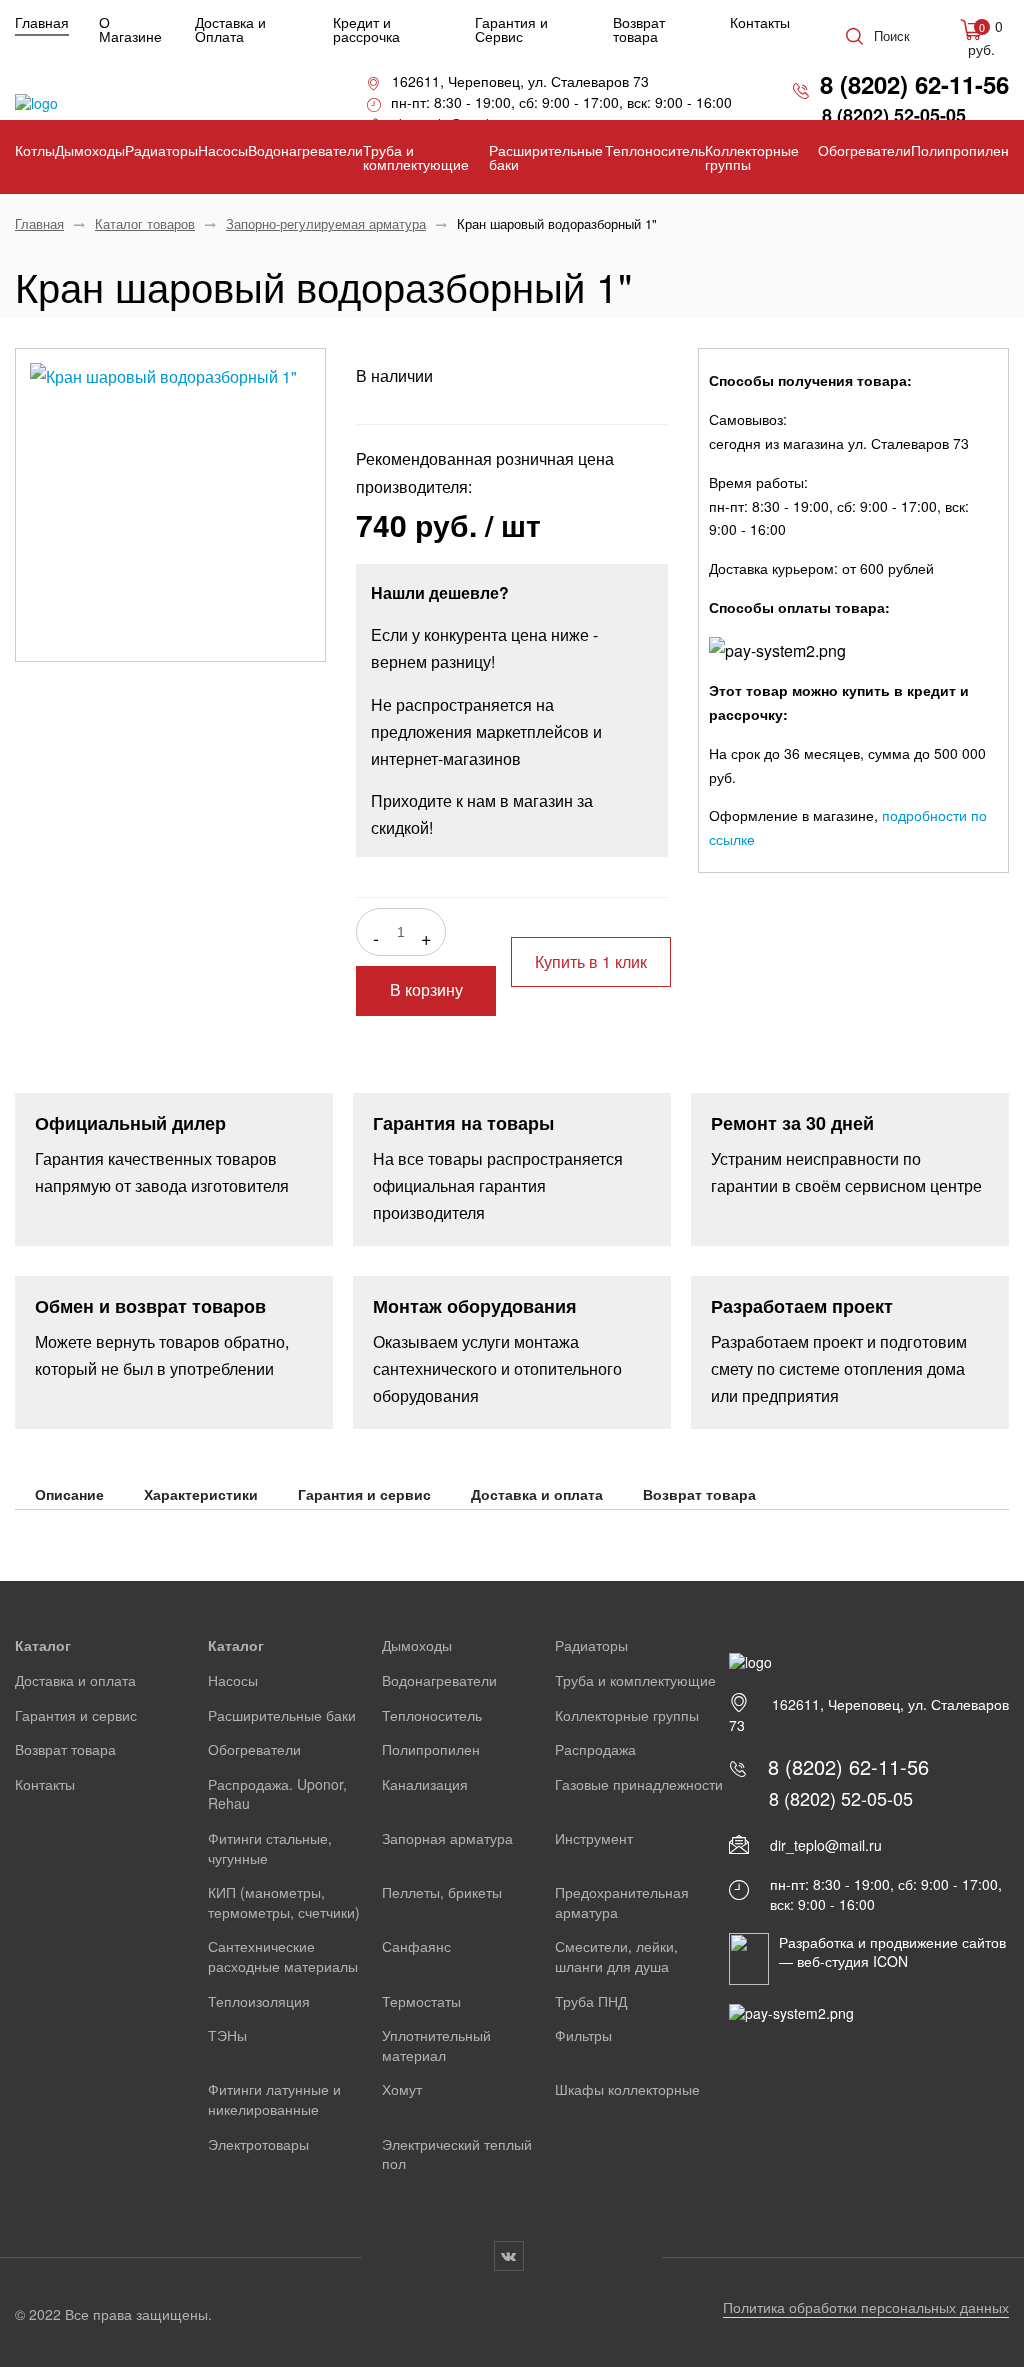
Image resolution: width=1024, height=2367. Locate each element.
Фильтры (583, 2035)
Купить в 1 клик (591, 961)
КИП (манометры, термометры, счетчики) (284, 1902)
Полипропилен (960, 150)
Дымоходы (90, 150)
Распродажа (595, 1749)
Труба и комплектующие (416, 157)
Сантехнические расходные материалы (283, 1956)
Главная (42, 22)
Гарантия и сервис (364, 1494)
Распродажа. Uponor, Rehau (277, 1794)
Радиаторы (161, 150)
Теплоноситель (655, 150)
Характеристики (201, 1494)
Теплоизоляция (259, 2001)
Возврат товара (639, 29)
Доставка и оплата (537, 1494)
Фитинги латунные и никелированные (274, 2099)
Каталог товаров (145, 223)
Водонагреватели (305, 150)
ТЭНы (227, 2035)
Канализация (425, 1784)
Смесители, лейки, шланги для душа (616, 1956)
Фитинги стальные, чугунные (270, 1848)
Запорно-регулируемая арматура (326, 223)
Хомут (402, 2089)
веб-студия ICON (852, 1961)
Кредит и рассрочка (366, 29)
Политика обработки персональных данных (866, 2307)
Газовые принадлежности (639, 1784)
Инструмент (594, 1838)
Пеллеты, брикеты (442, 1892)
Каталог (43, 1645)
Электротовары (258, 2144)
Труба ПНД (591, 2001)
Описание (69, 1494)
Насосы (223, 150)
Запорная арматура (447, 1838)
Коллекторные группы (752, 157)
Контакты (760, 22)
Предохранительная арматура (622, 1902)
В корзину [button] (426, 990)
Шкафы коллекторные (627, 2089)
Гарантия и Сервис (511, 29)
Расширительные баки (546, 157)
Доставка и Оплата (230, 29)
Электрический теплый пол (457, 2154)
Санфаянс (416, 1946)
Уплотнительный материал (436, 2045)
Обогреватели (864, 150)
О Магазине (130, 29)
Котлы (35, 150)
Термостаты (421, 2001)
